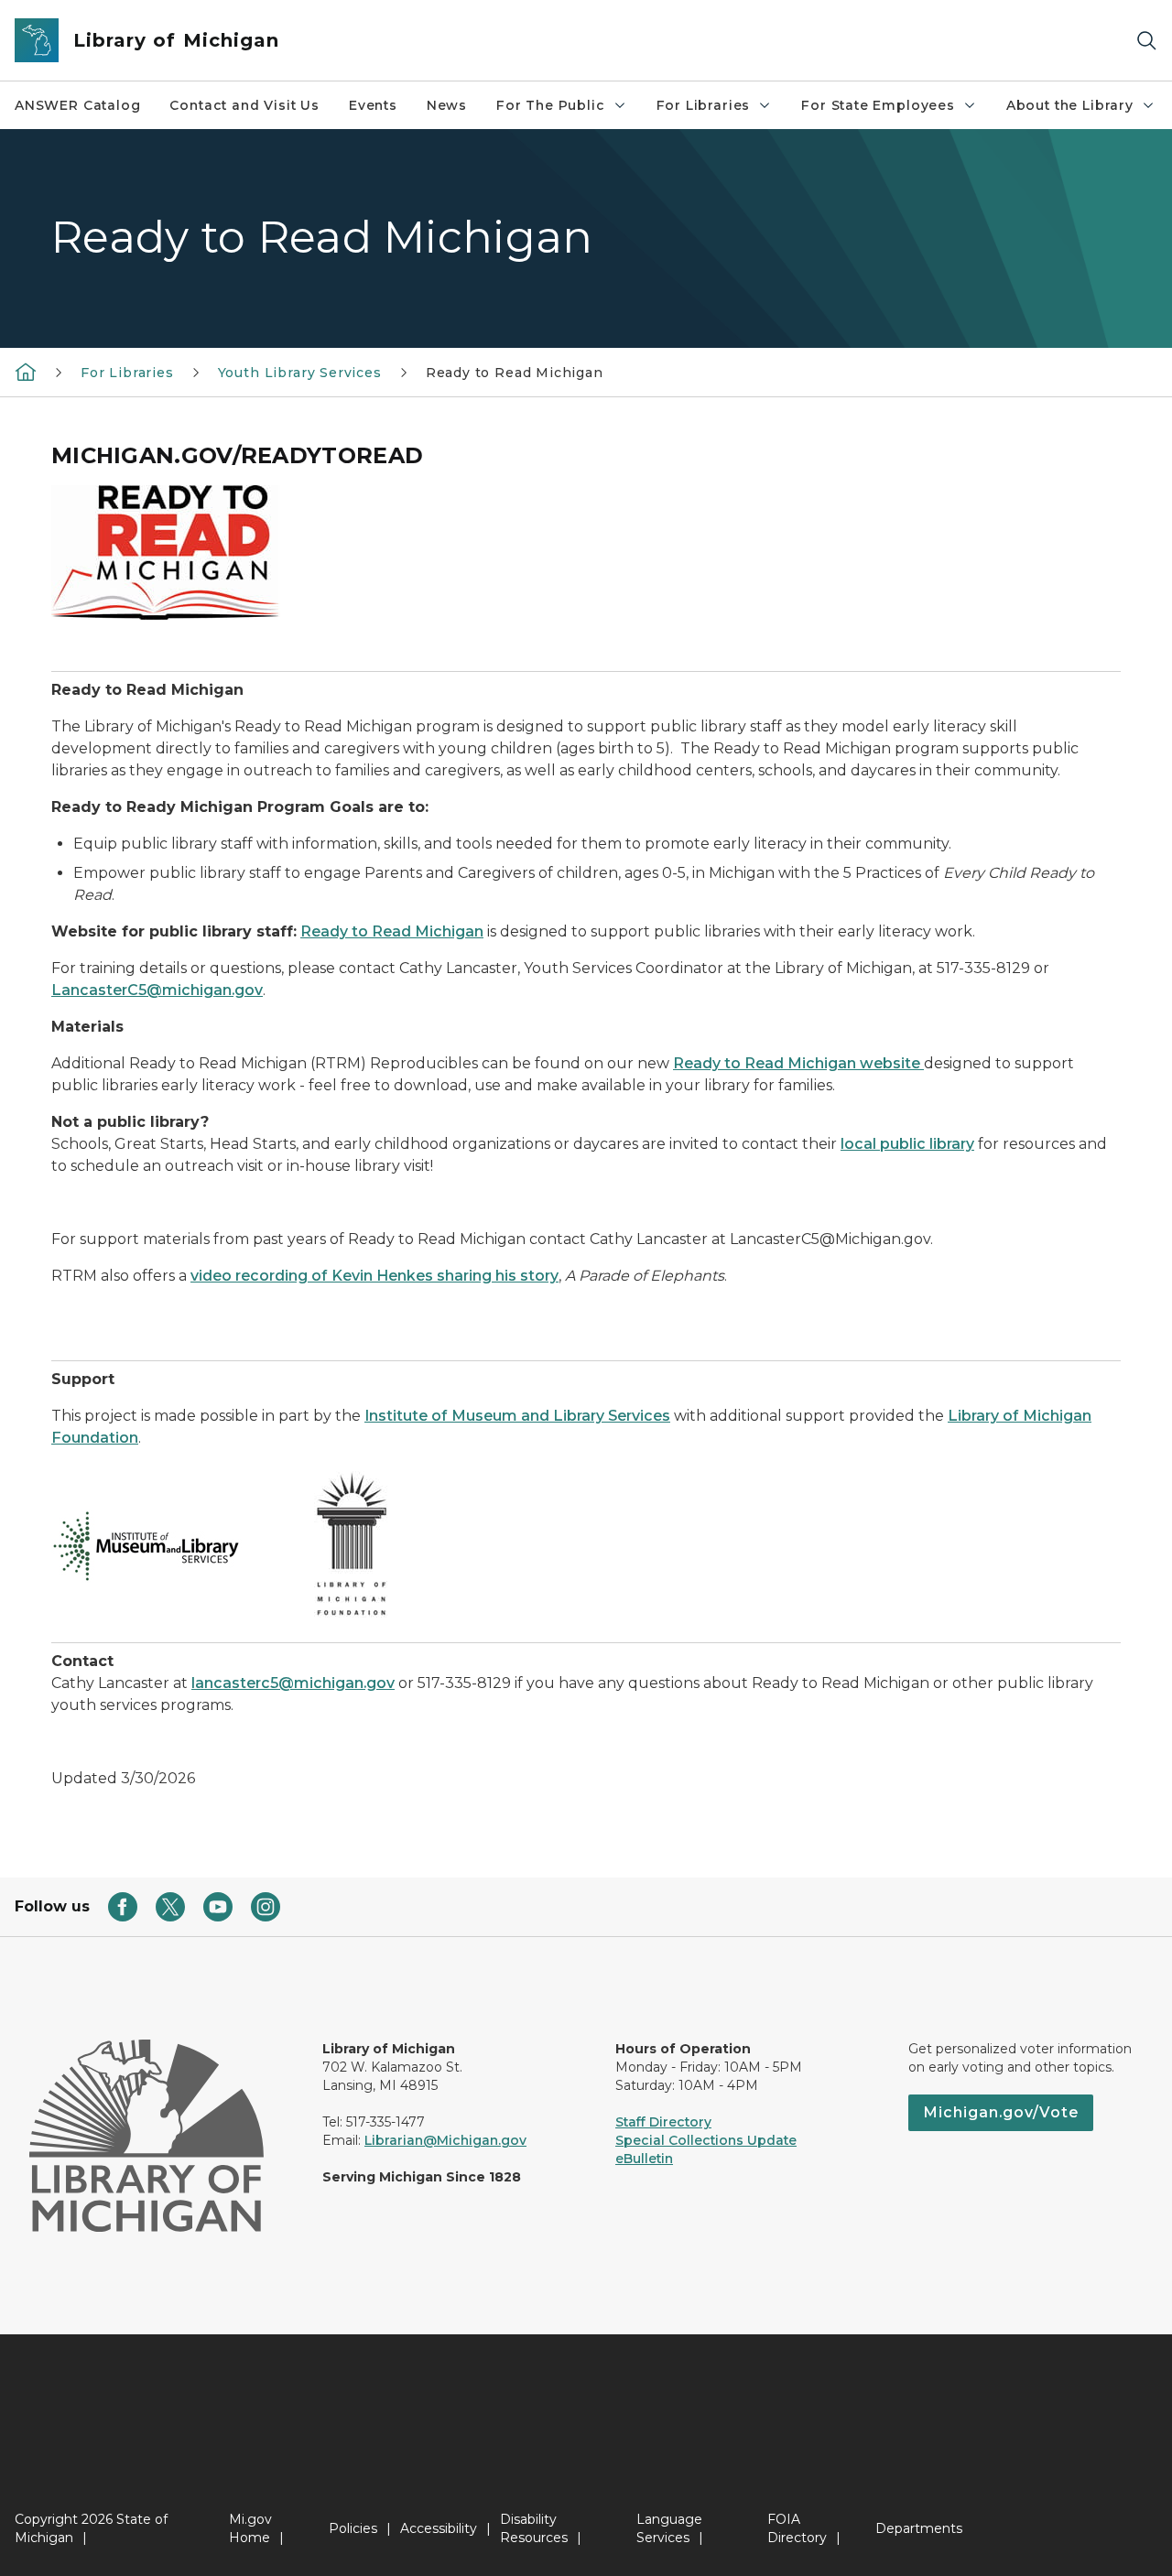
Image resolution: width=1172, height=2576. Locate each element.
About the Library (1070, 105)
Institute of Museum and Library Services (517, 1416)
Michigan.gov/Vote (1001, 2112)
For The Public (550, 105)
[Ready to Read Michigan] (166, 552)
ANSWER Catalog (77, 105)
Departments (919, 2528)
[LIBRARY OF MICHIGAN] (26, 372)
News (447, 105)
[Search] (1146, 41)
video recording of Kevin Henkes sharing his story (374, 1276)
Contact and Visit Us (244, 105)
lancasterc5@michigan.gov (293, 1683)
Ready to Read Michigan (392, 931)
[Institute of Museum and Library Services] (148, 1546)
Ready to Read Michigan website (798, 1063)
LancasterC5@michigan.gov (157, 990)
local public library (907, 1144)
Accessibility (439, 2528)
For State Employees (878, 105)
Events (373, 105)
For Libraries (704, 105)
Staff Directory (663, 2122)
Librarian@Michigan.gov (445, 2140)
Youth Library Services (300, 373)
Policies (353, 2528)
